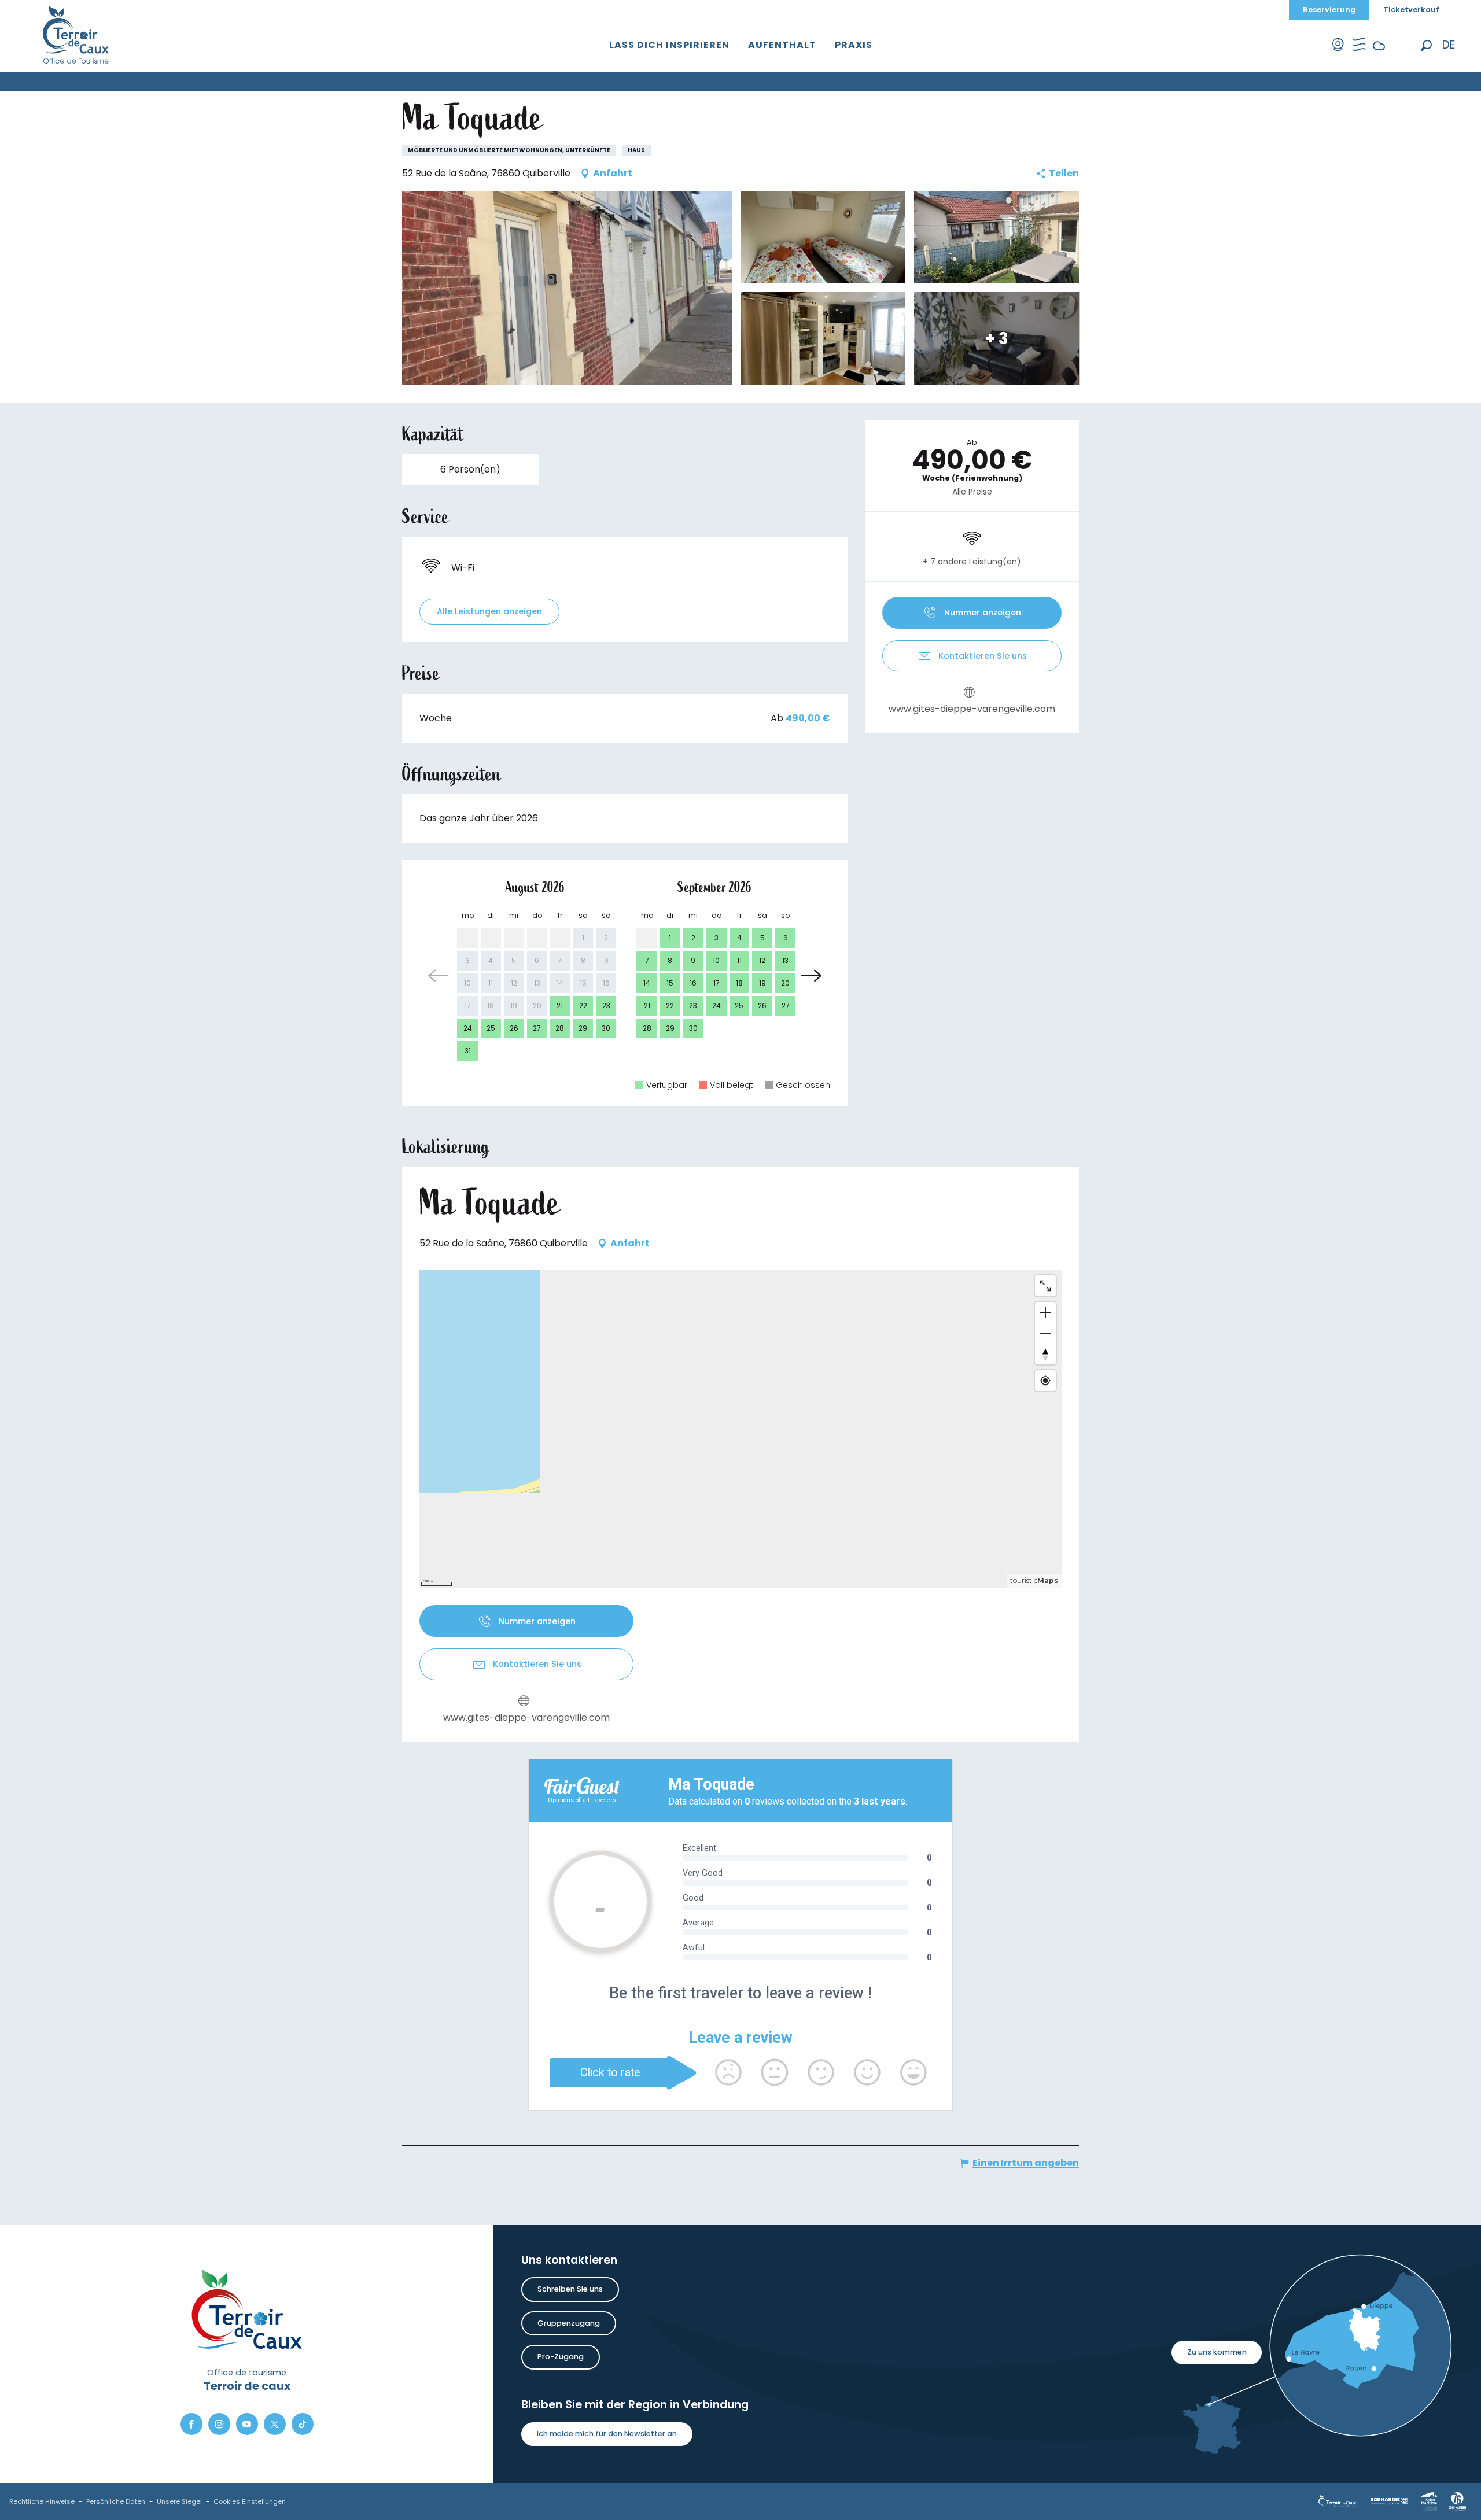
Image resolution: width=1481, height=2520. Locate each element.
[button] (1426, 45)
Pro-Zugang (561, 2357)
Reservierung (1329, 10)
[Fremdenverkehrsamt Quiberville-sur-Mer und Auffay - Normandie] (76, 35)
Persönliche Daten (116, 2501)
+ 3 (996, 338)
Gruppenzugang (569, 2323)
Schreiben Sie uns (570, 2289)
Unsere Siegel (179, 2501)
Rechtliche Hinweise (42, 2501)
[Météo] (1379, 55)
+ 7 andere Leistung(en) (972, 562)
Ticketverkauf (1411, 10)
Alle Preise (972, 492)
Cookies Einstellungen (250, 2501)
